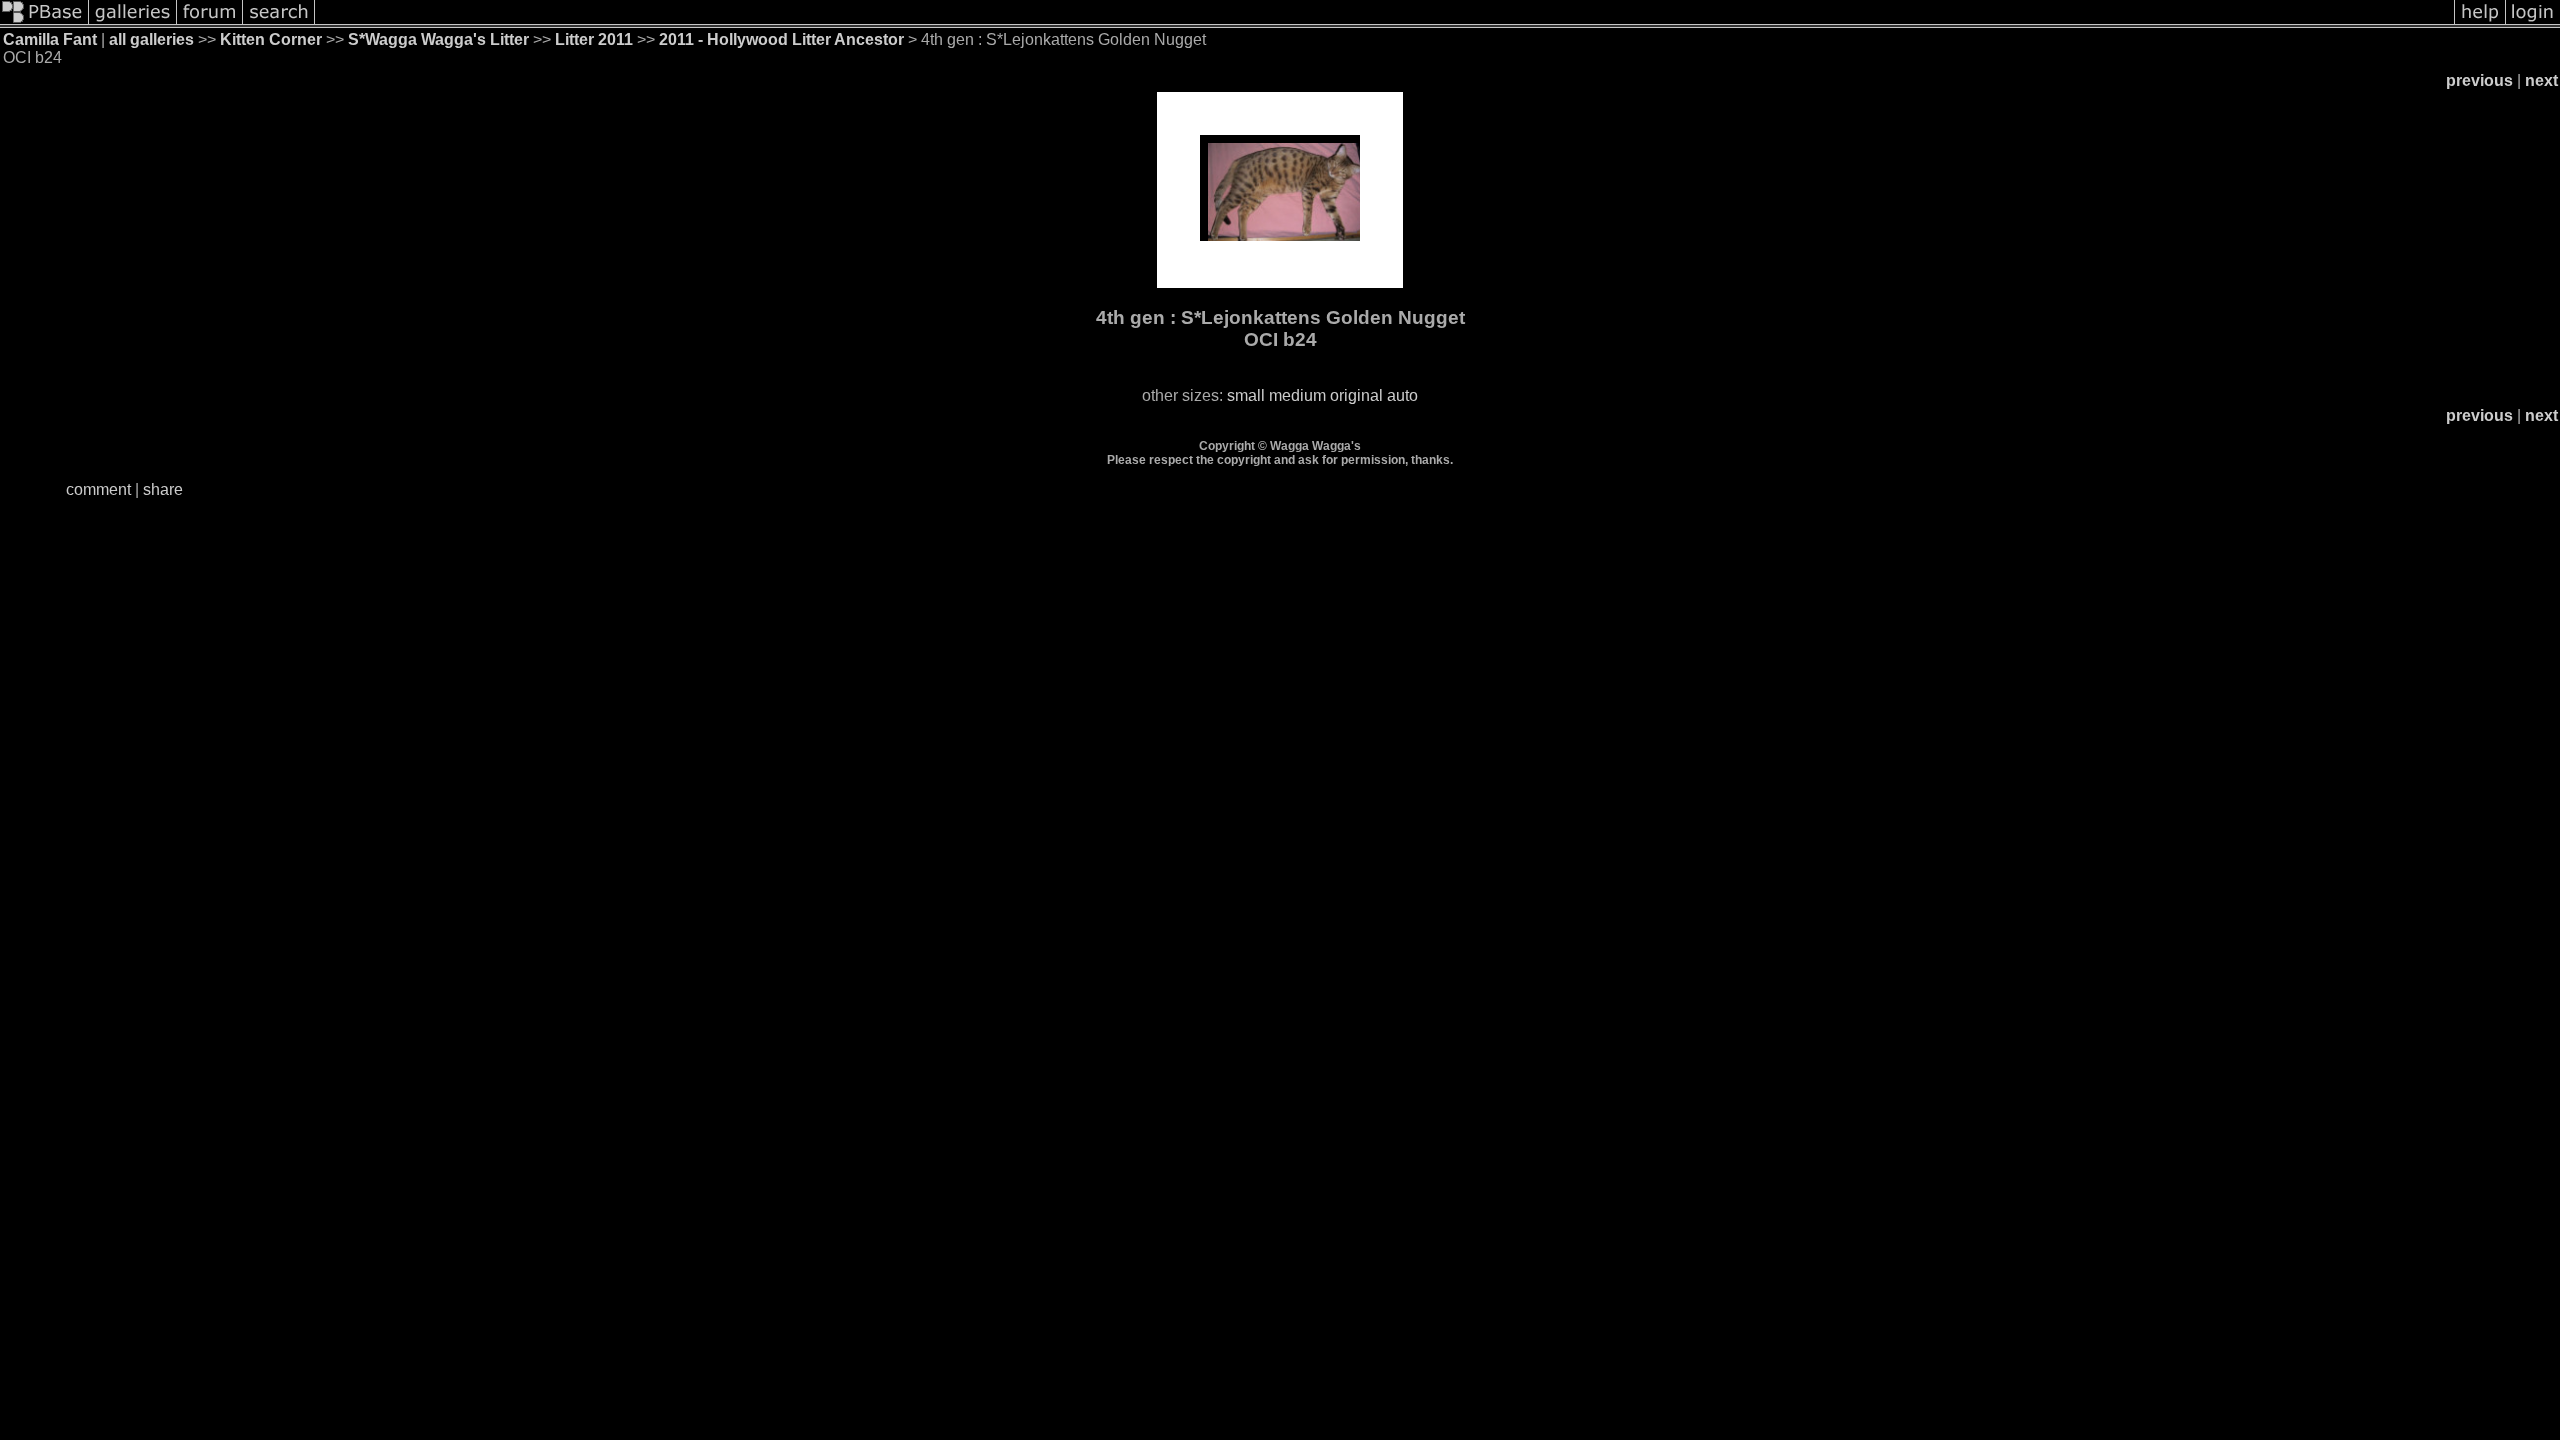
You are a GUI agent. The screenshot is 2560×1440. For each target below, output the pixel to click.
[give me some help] (2480, 22)
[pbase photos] (44, 22)
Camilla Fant (50, 39)
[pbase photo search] (279, 22)
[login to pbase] (2533, 22)
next (2541, 80)
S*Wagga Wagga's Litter (438, 39)
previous (2479, 80)
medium (1297, 395)
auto (1402, 395)
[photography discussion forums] (210, 22)
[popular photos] (1384, 22)
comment (98, 489)
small (1246, 395)
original (1356, 395)
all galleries (151, 39)
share (163, 489)
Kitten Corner (271, 39)
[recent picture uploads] (133, 22)
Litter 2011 (594, 39)
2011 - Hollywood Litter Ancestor (781, 39)
